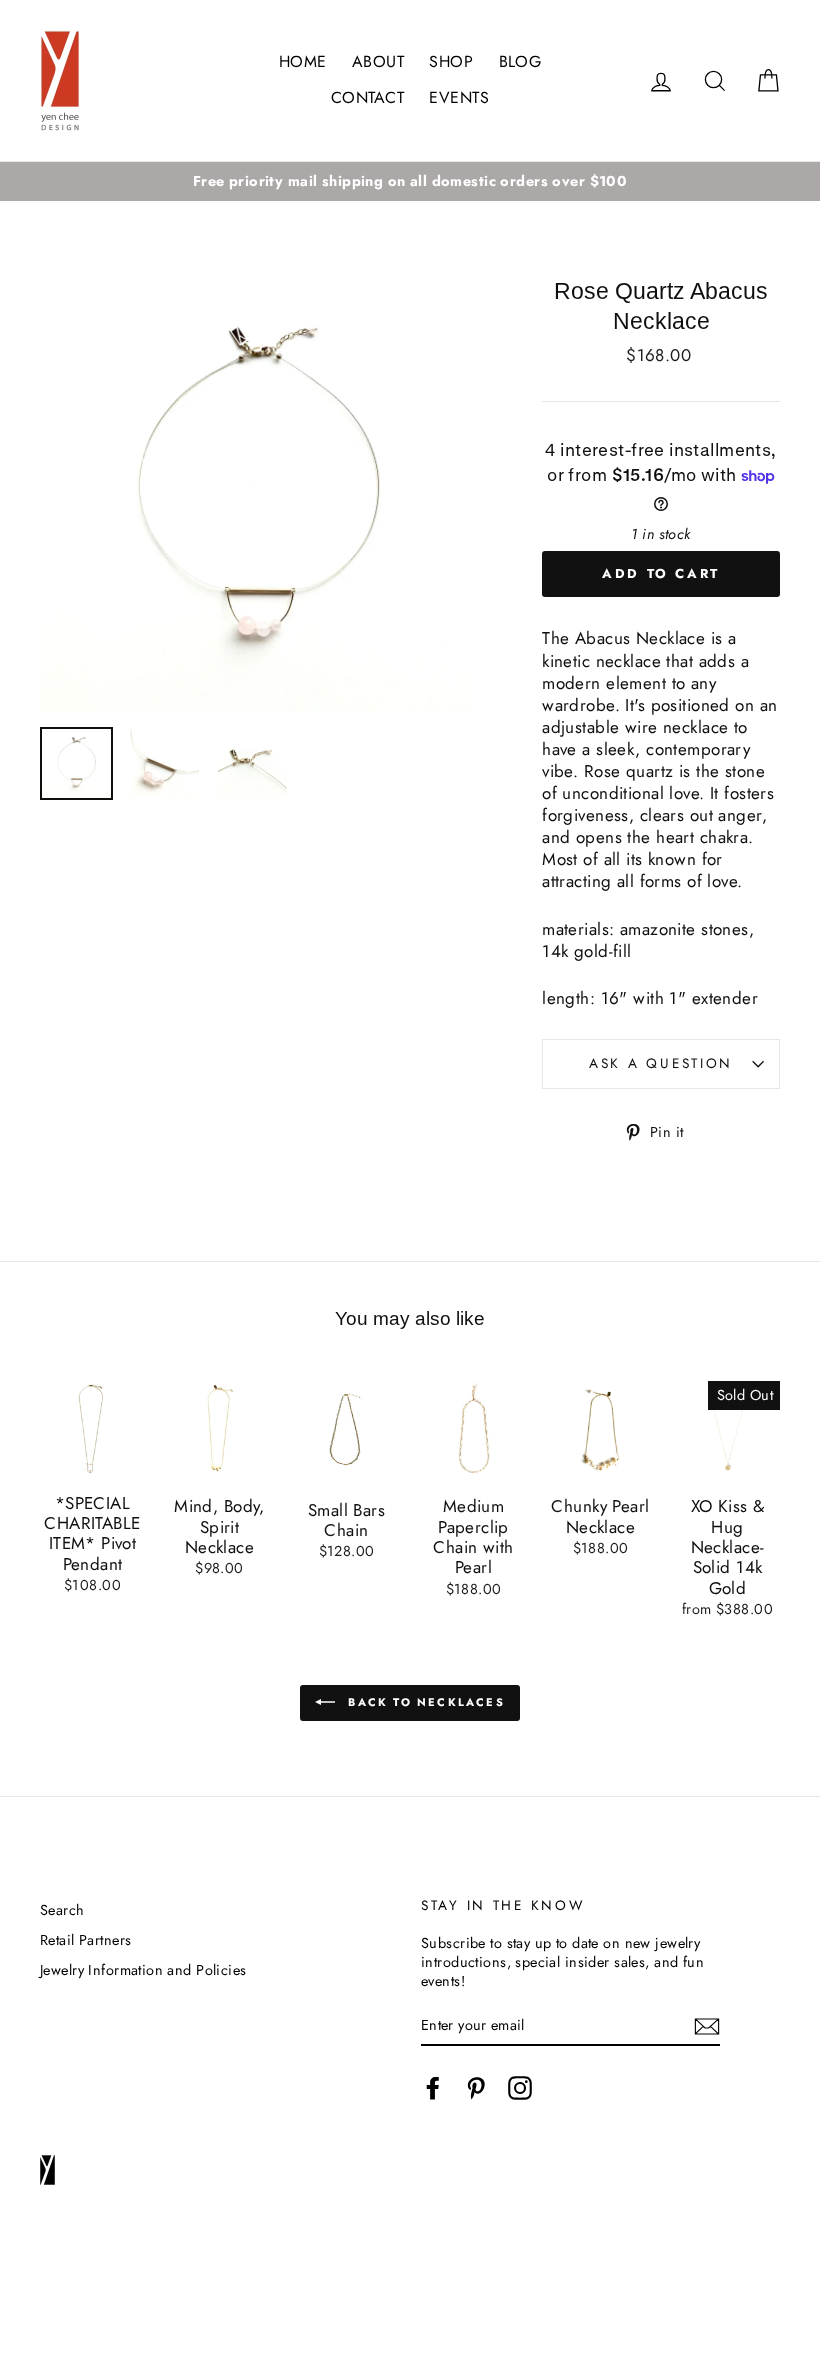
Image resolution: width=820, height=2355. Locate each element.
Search (62, 1910)
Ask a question (661, 1063)
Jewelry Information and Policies (143, 1970)
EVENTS (459, 97)
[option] (410, 181)
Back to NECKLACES (424, 1701)
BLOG (520, 61)
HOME (303, 61)
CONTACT (367, 97)
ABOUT (378, 61)
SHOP (451, 61)
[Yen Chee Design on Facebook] (433, 2088)
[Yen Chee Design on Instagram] (520, 2088)
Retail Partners (85, 1940)
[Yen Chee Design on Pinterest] (476, 2088)
